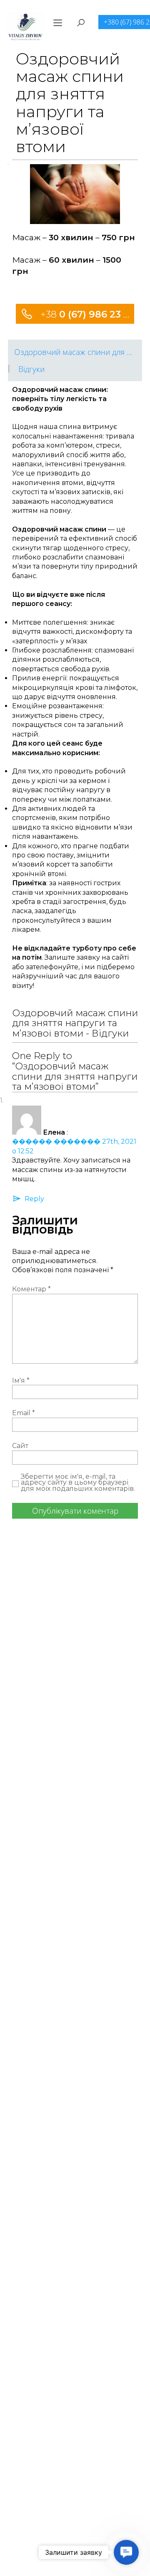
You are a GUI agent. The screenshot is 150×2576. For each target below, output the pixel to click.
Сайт (20, 1446)
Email (24, 1413)
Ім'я (21, 1380)
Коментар (31, 1289)
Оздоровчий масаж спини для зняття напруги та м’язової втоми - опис (78, 352)
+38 (86, 314)
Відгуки (31, 369)
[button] (126, 2552)
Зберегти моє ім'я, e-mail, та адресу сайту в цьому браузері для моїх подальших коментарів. (78, 1483)
